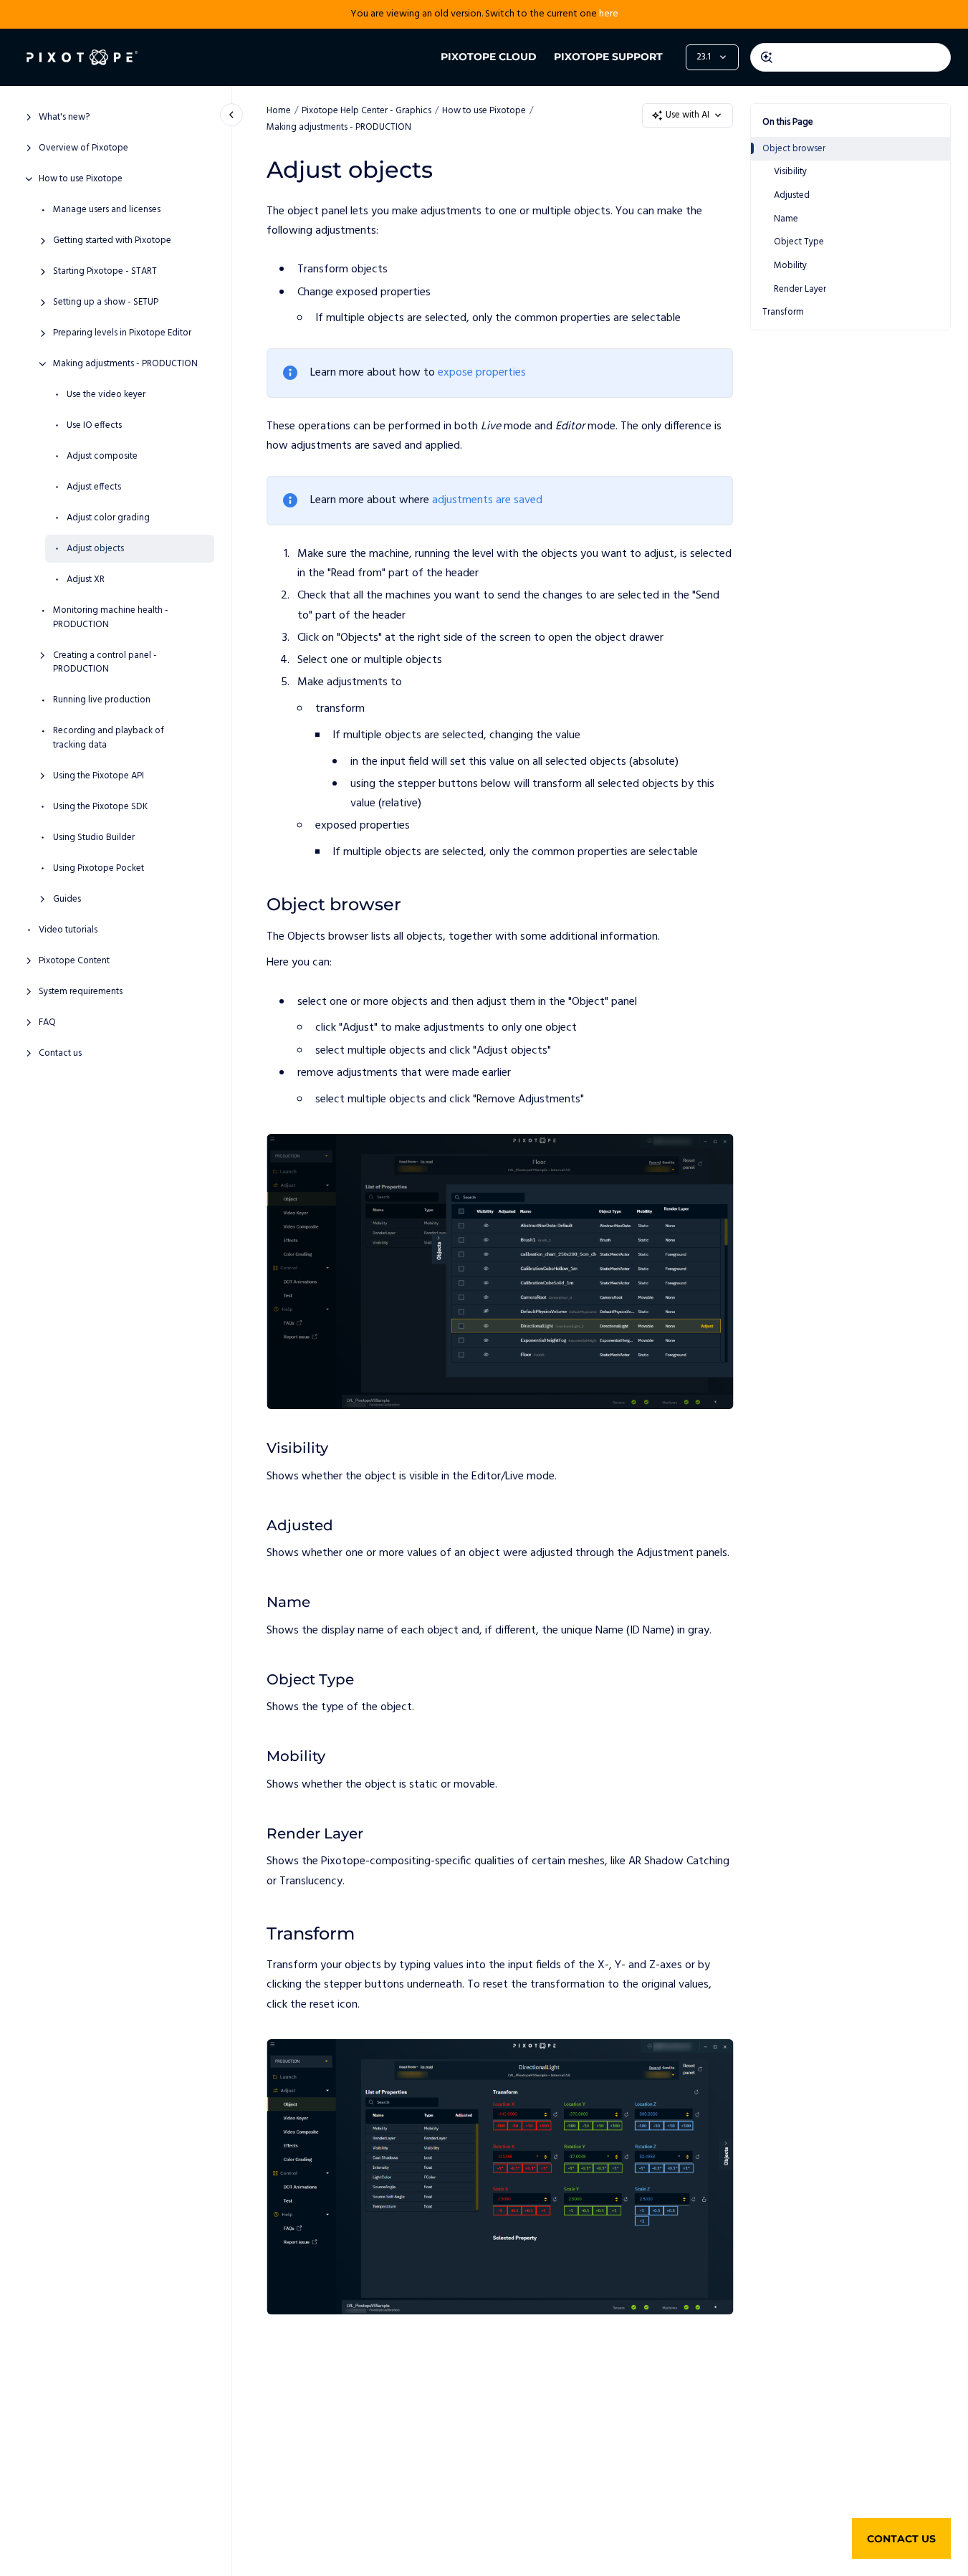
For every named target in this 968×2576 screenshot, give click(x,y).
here (609, 14)
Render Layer (800, 288)
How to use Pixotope (81, 179)
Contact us (60, 1053)
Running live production (102, 700)
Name (786, 219)
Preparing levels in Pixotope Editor (122, 333)
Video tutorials (68, 930)
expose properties (482, 373)
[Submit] (767, 57)
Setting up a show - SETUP (106, 302)
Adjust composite (102, 457)
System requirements (81, 991)
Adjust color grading (108, 518)
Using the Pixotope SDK (100, 806)
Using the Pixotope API (99, 776)
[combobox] (850, 57)
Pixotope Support (608, 57)
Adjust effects (94, 487)
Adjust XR (86, 580)
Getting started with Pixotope (112, 241)
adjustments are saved (487, 500)
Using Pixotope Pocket (99, 868)
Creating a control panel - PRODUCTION (105, 662)
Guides (67, 899)
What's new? (64, 118)
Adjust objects (95, 549)
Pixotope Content (74, 960)
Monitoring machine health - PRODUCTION (111, 617)
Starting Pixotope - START (105, 272)
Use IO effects (94, 426)
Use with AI (687, 115)
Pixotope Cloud (489, 57)
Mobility (790, 266)
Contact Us (901, 2539)
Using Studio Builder (94, 837)
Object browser (794, 149)
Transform (783, 312)
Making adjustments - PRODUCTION (125, 364)
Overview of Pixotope (83, 148)
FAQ (47, 1022)
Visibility (790, 172)
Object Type (799, 242)
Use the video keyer (106, 395)
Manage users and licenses (107, 210)
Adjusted (792, 195)
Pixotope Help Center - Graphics (366, 111)
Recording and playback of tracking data (109, 738)
